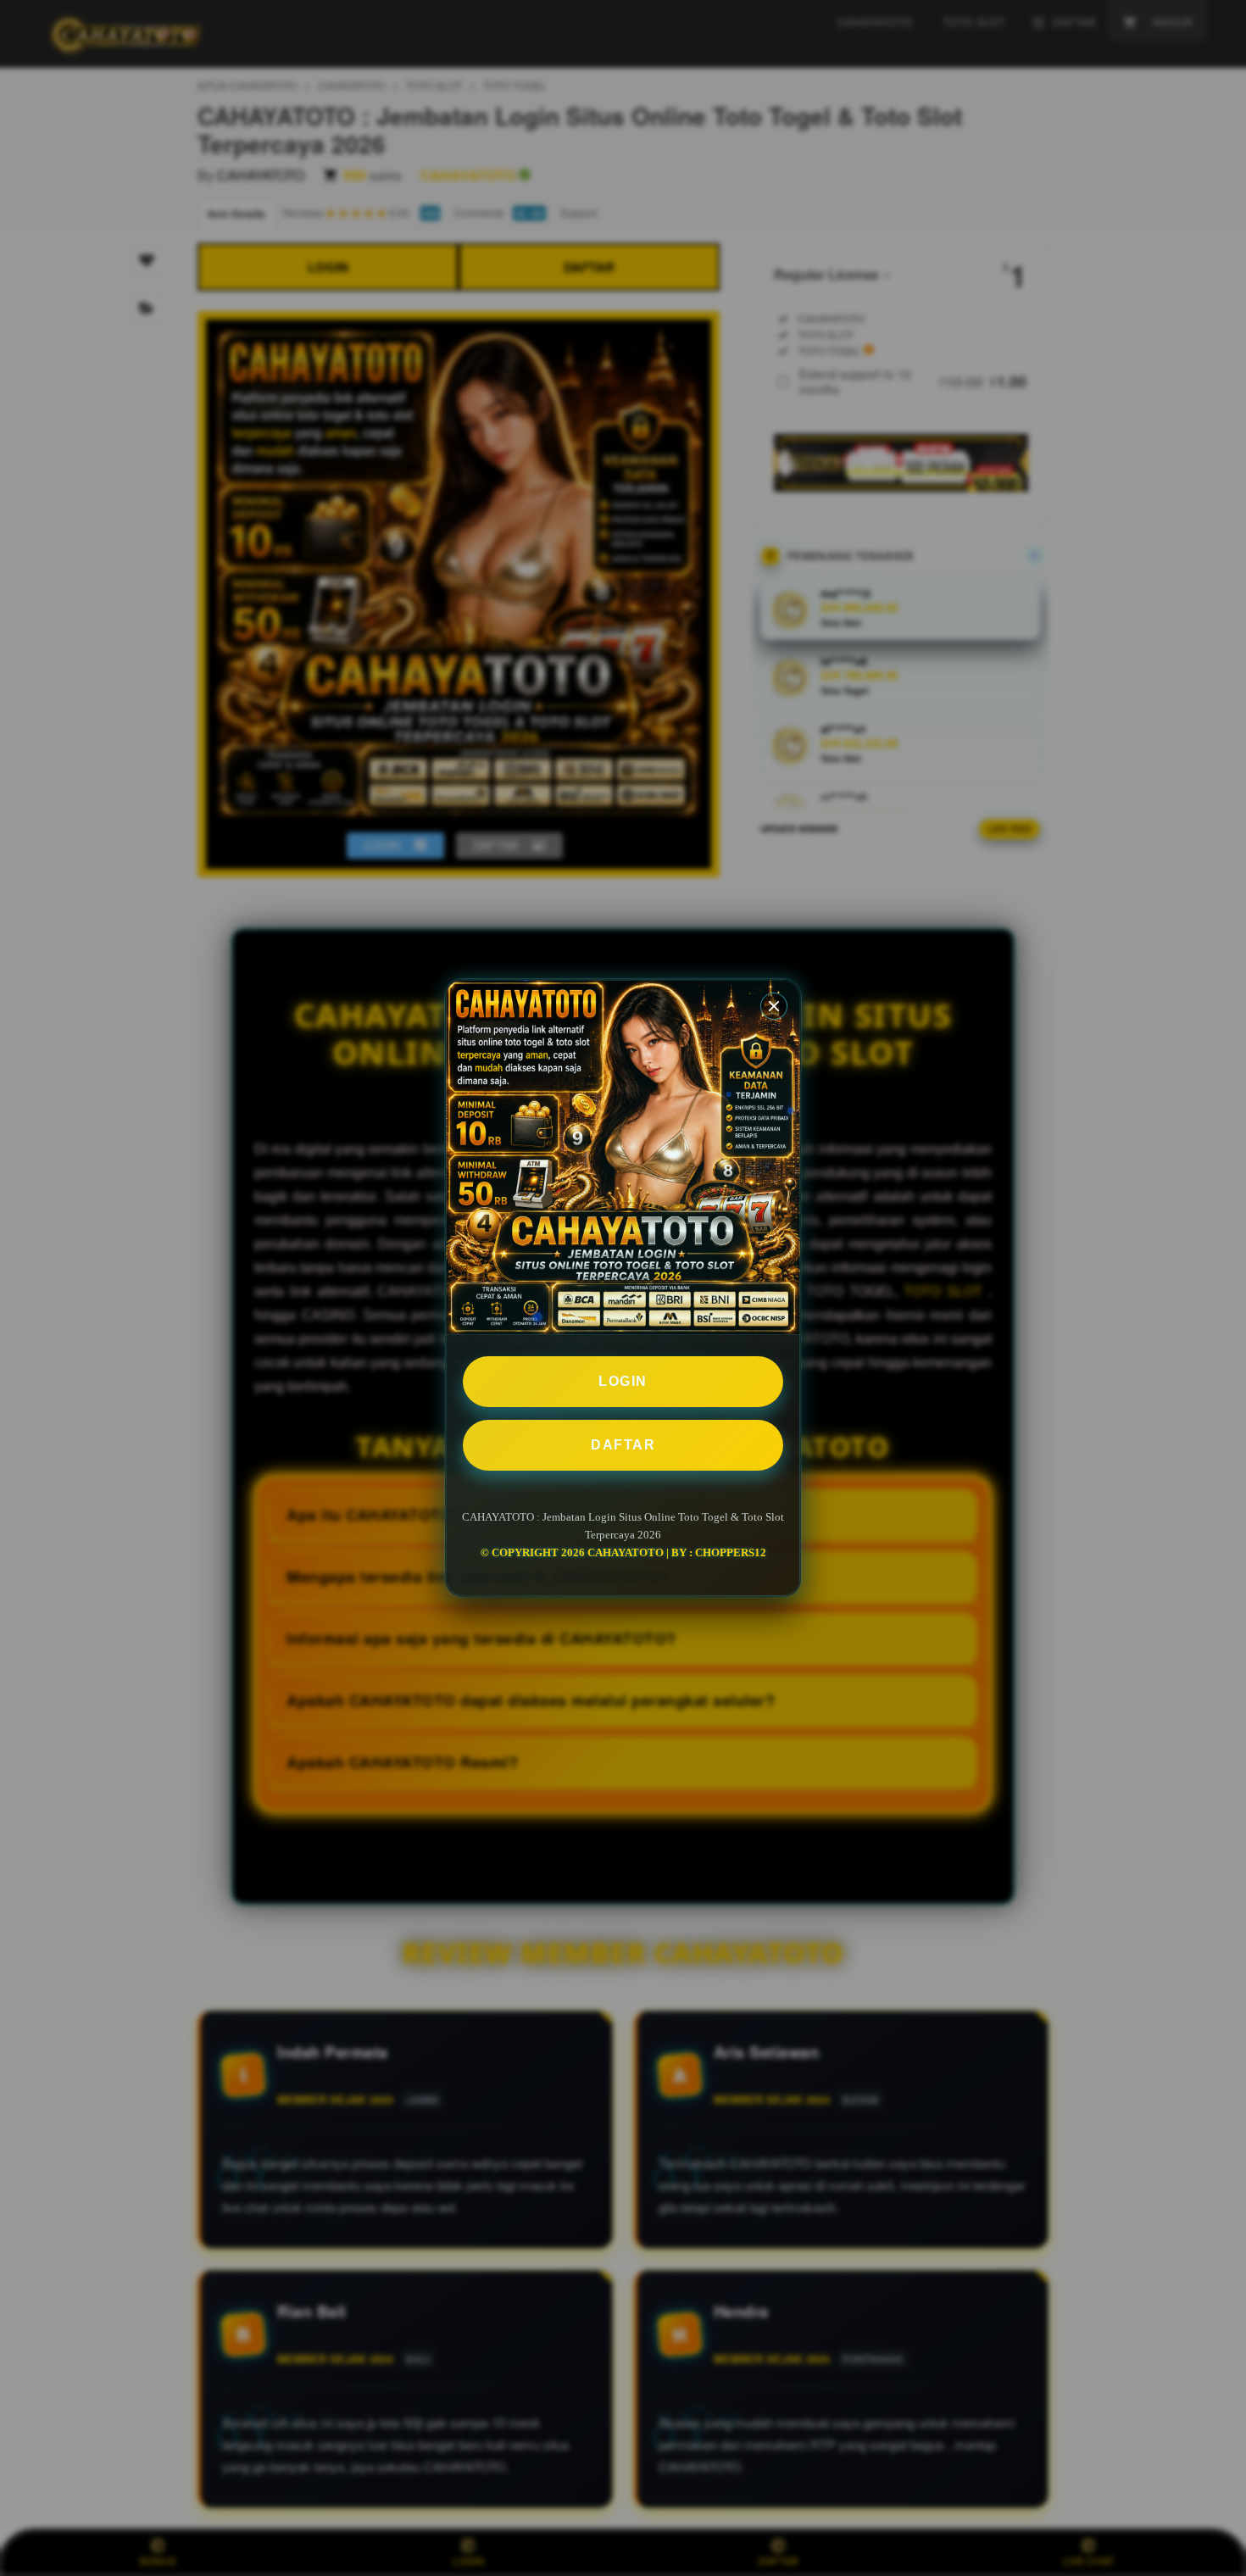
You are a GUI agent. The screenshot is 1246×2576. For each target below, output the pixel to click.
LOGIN (623, 1381)
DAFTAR (623, 1445)
